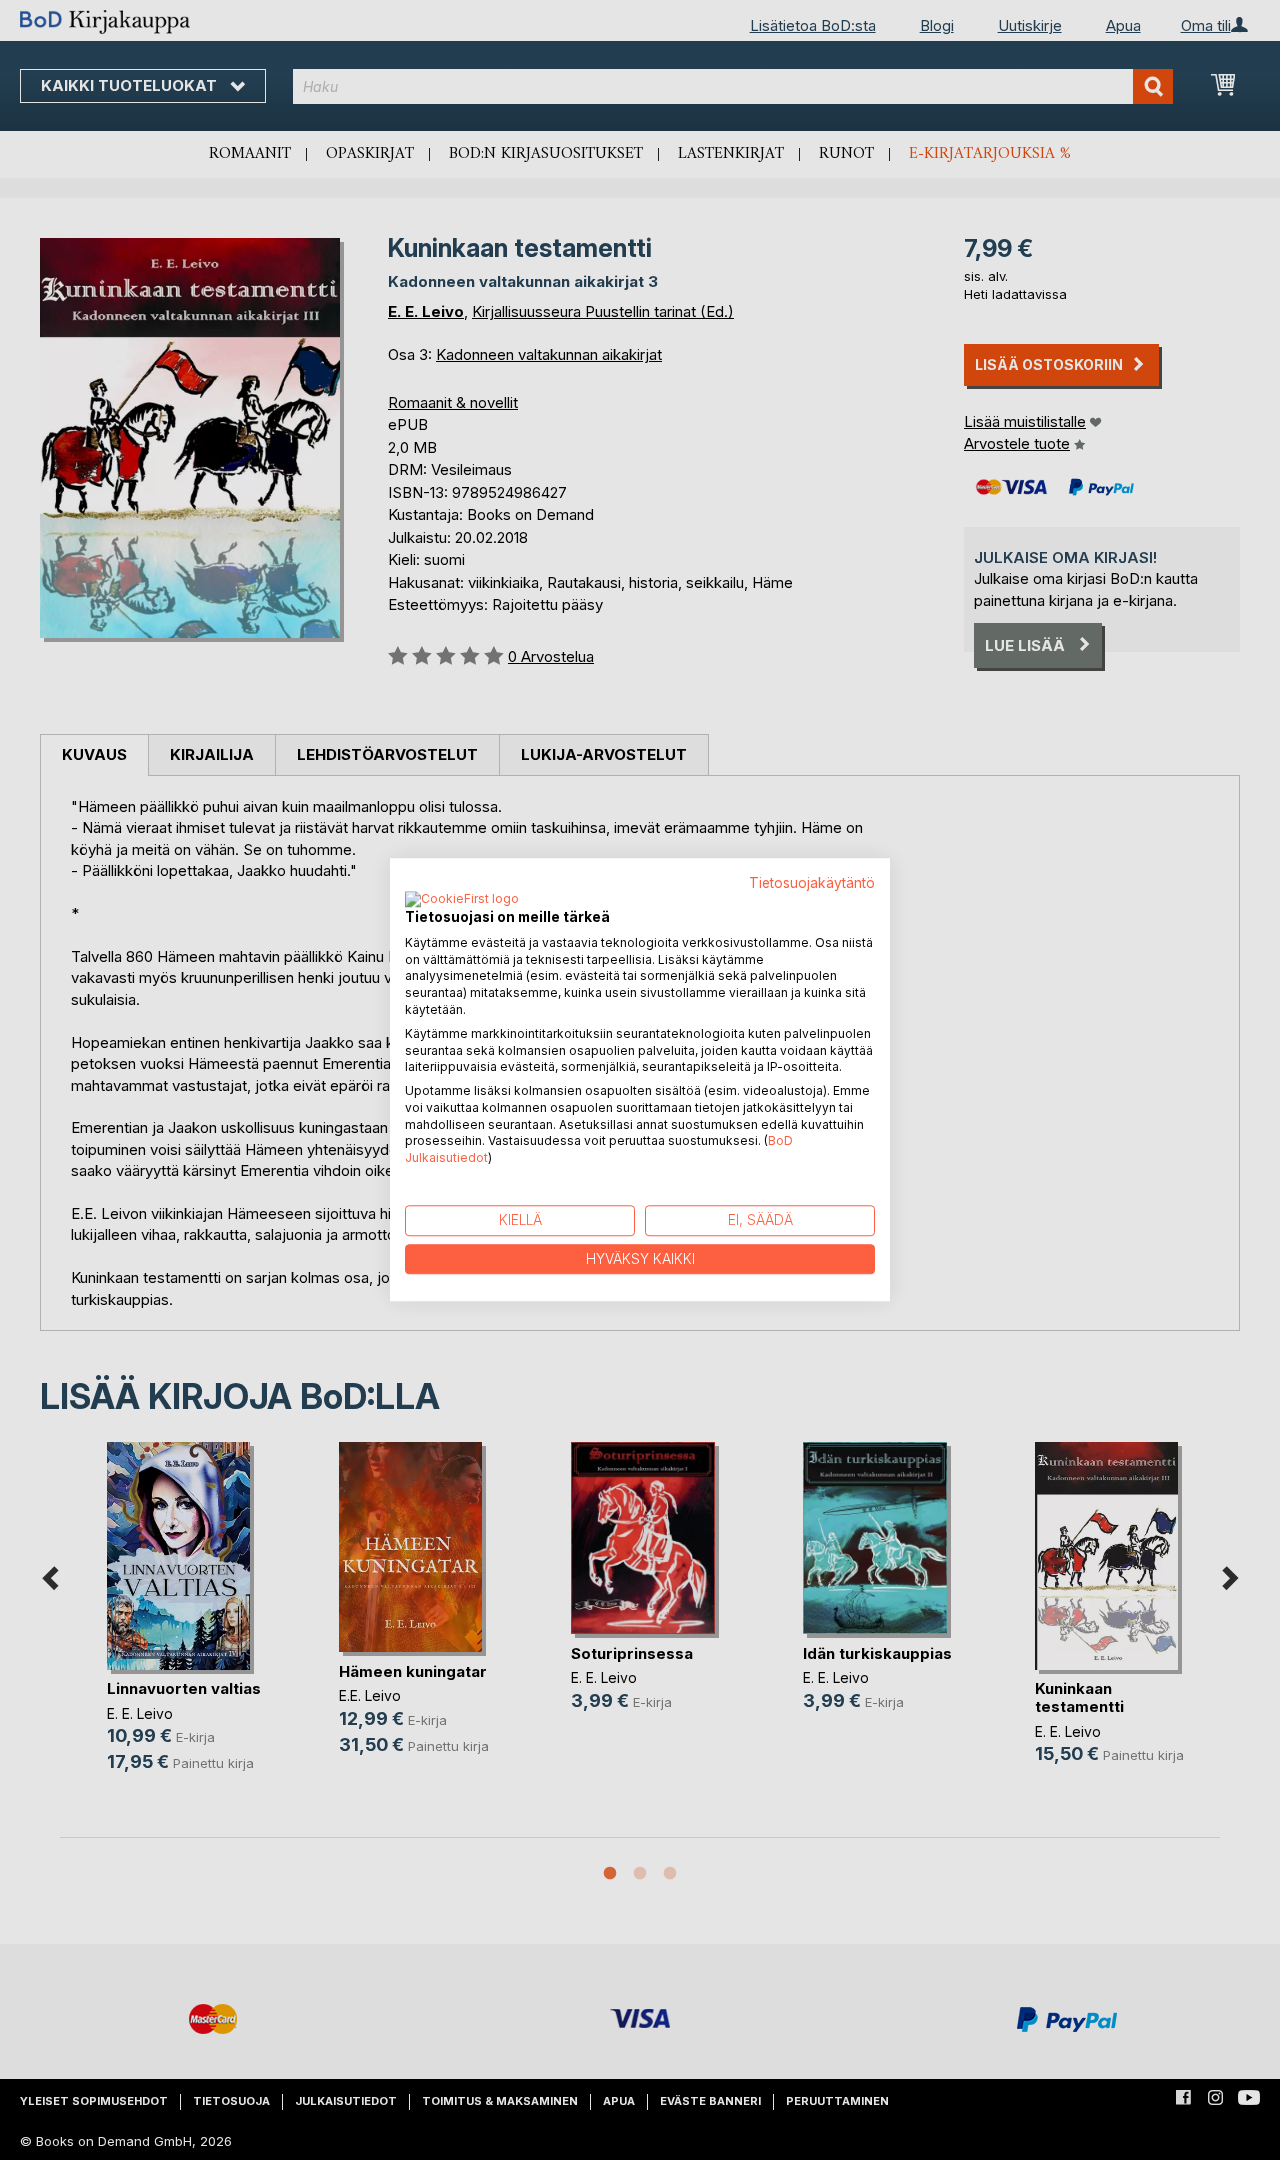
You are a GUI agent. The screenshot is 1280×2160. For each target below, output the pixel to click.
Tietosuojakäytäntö (812, 883)
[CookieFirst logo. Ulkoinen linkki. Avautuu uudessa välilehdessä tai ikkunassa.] (462, 900)
